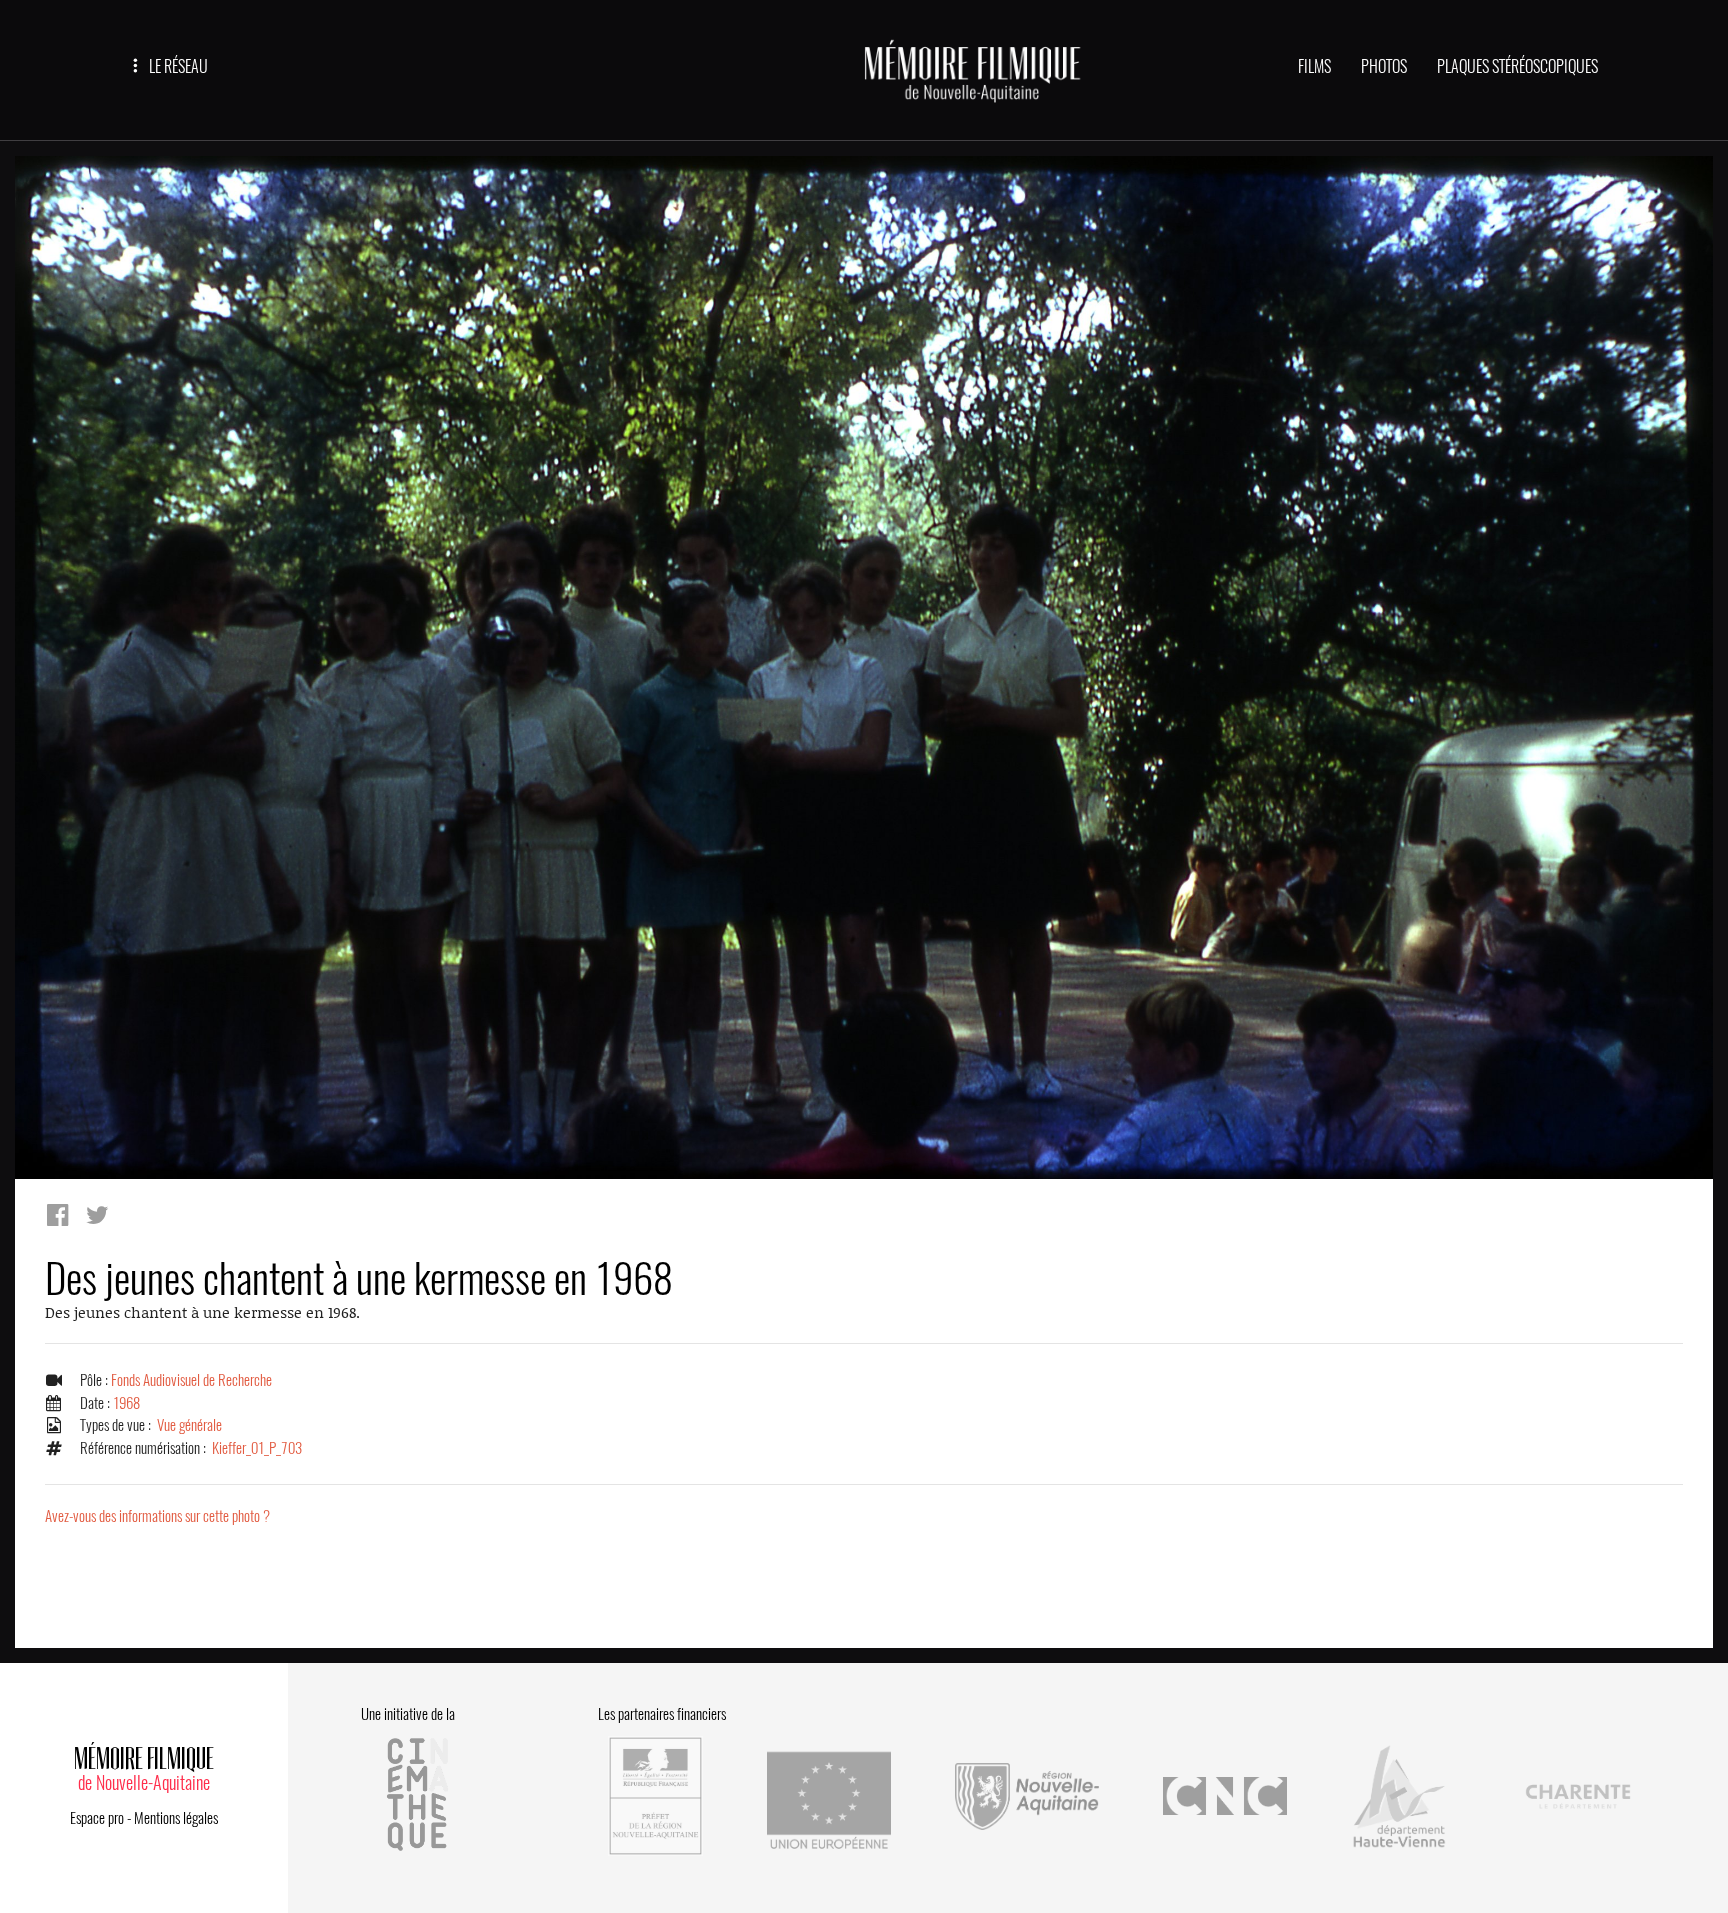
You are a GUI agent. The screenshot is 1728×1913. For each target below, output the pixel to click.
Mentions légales (176, 1818)
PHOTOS (1384, 66)
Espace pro (97, 1818)
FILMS (1314, 66)
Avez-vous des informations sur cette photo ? (157, 1516)
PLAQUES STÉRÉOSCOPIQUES (1517, 66)
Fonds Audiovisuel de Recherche (191, 1380)
